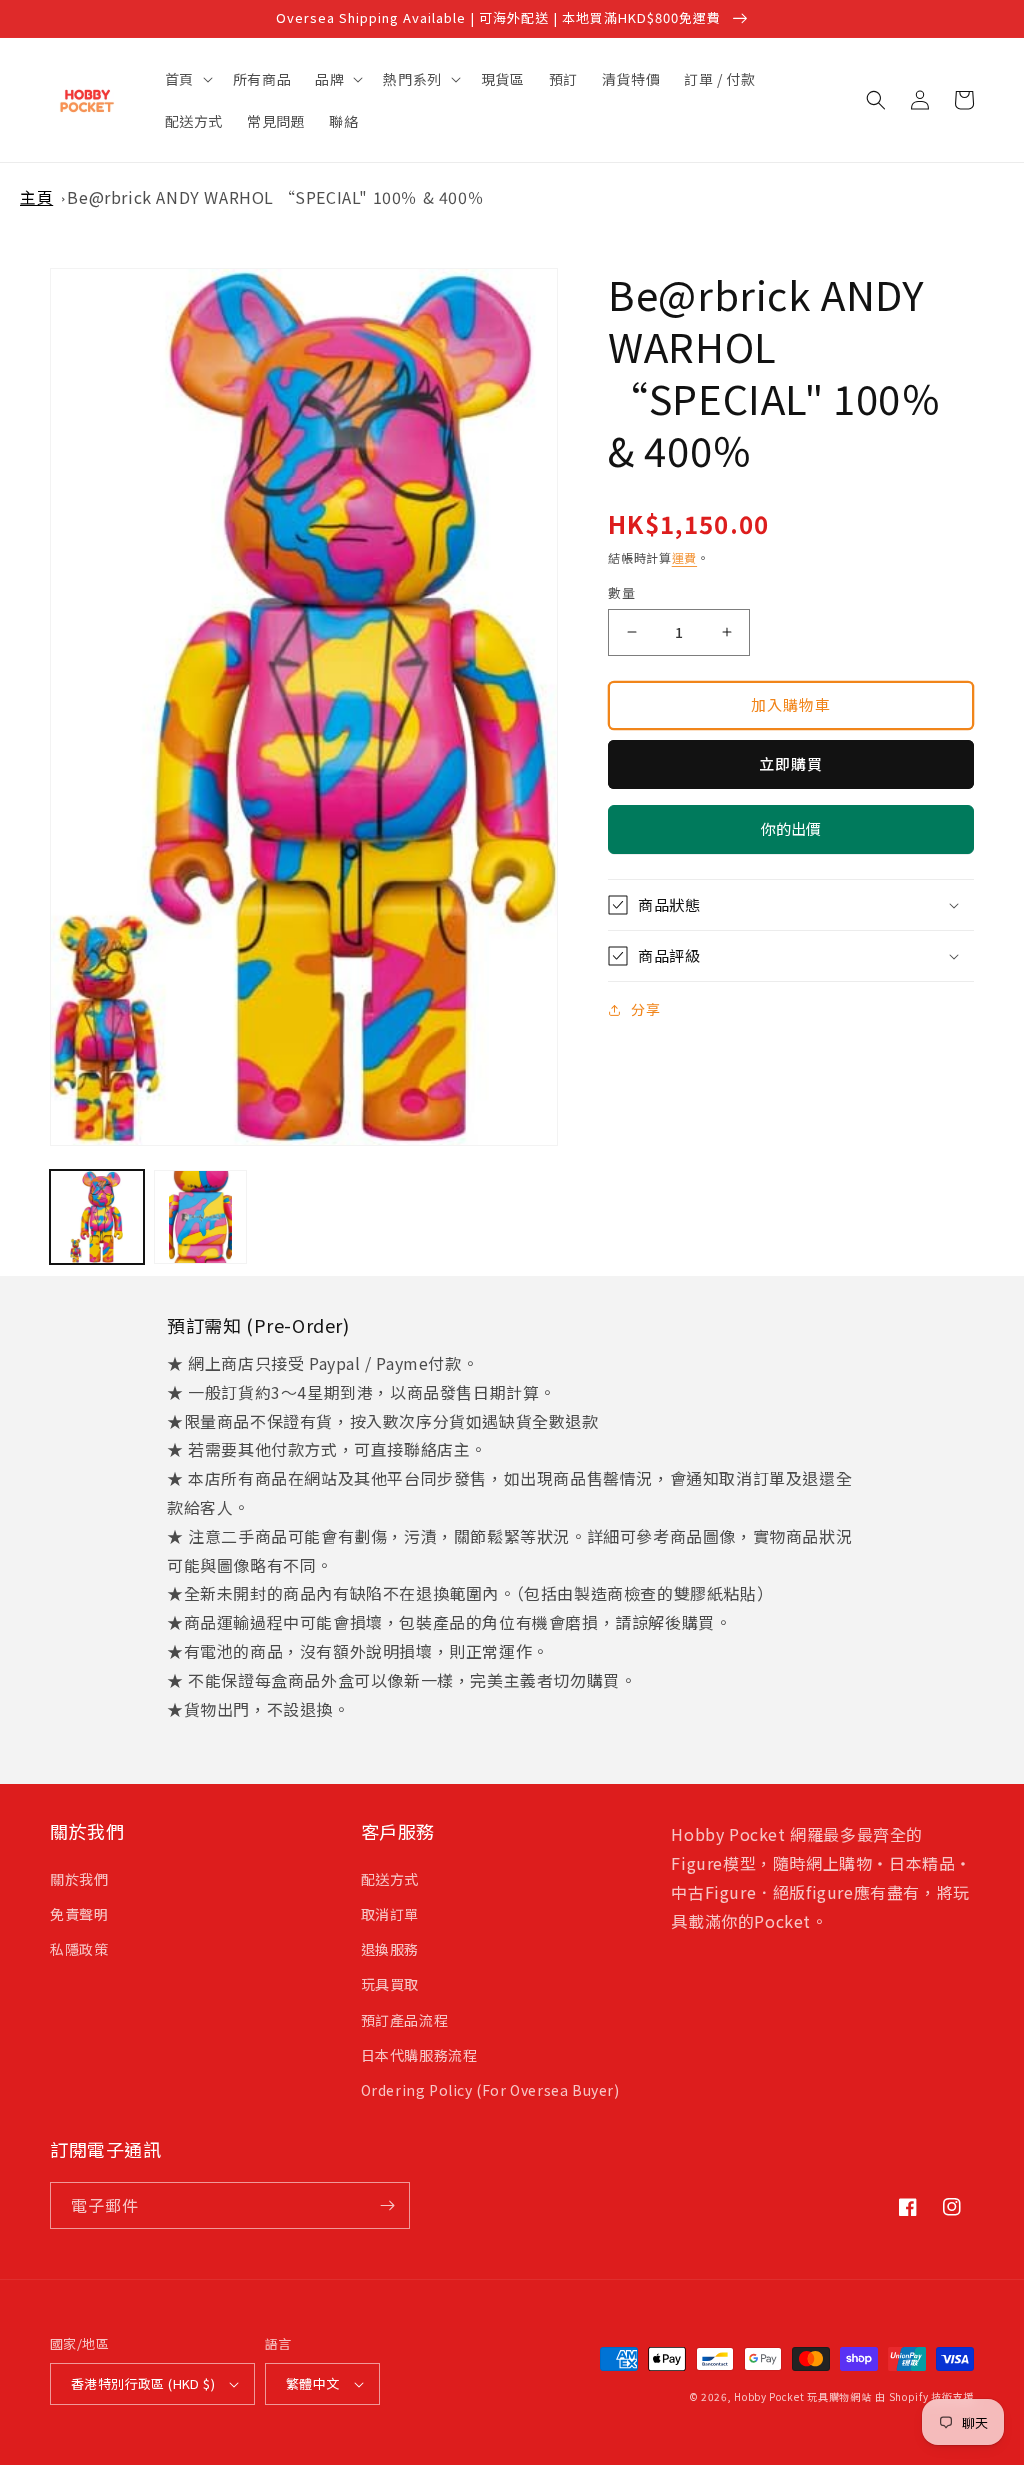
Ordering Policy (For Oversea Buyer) (490, 2090)
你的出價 (791, 836)
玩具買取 (390, 1984)
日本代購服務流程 (419, 2055)
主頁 (36, 197)
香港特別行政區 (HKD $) (143, 2383)
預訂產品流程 (405, 2020)
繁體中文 (313, 2383)
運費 (684, 557)
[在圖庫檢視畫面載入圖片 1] (97, 1217)
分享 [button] (645, 1009)
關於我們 (79, 1879)
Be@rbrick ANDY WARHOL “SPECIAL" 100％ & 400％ (275, 197)
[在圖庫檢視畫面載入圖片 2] (201, 1217)
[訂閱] (387, 2205)
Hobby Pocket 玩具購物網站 (802, 2396)
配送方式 (390, 1879)
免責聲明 (79, 1914)
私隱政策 (79, 1949)
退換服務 (390, 1949)
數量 (621, 592)
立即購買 (791, 763)
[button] (187, 79)
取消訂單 (390, 1914)
